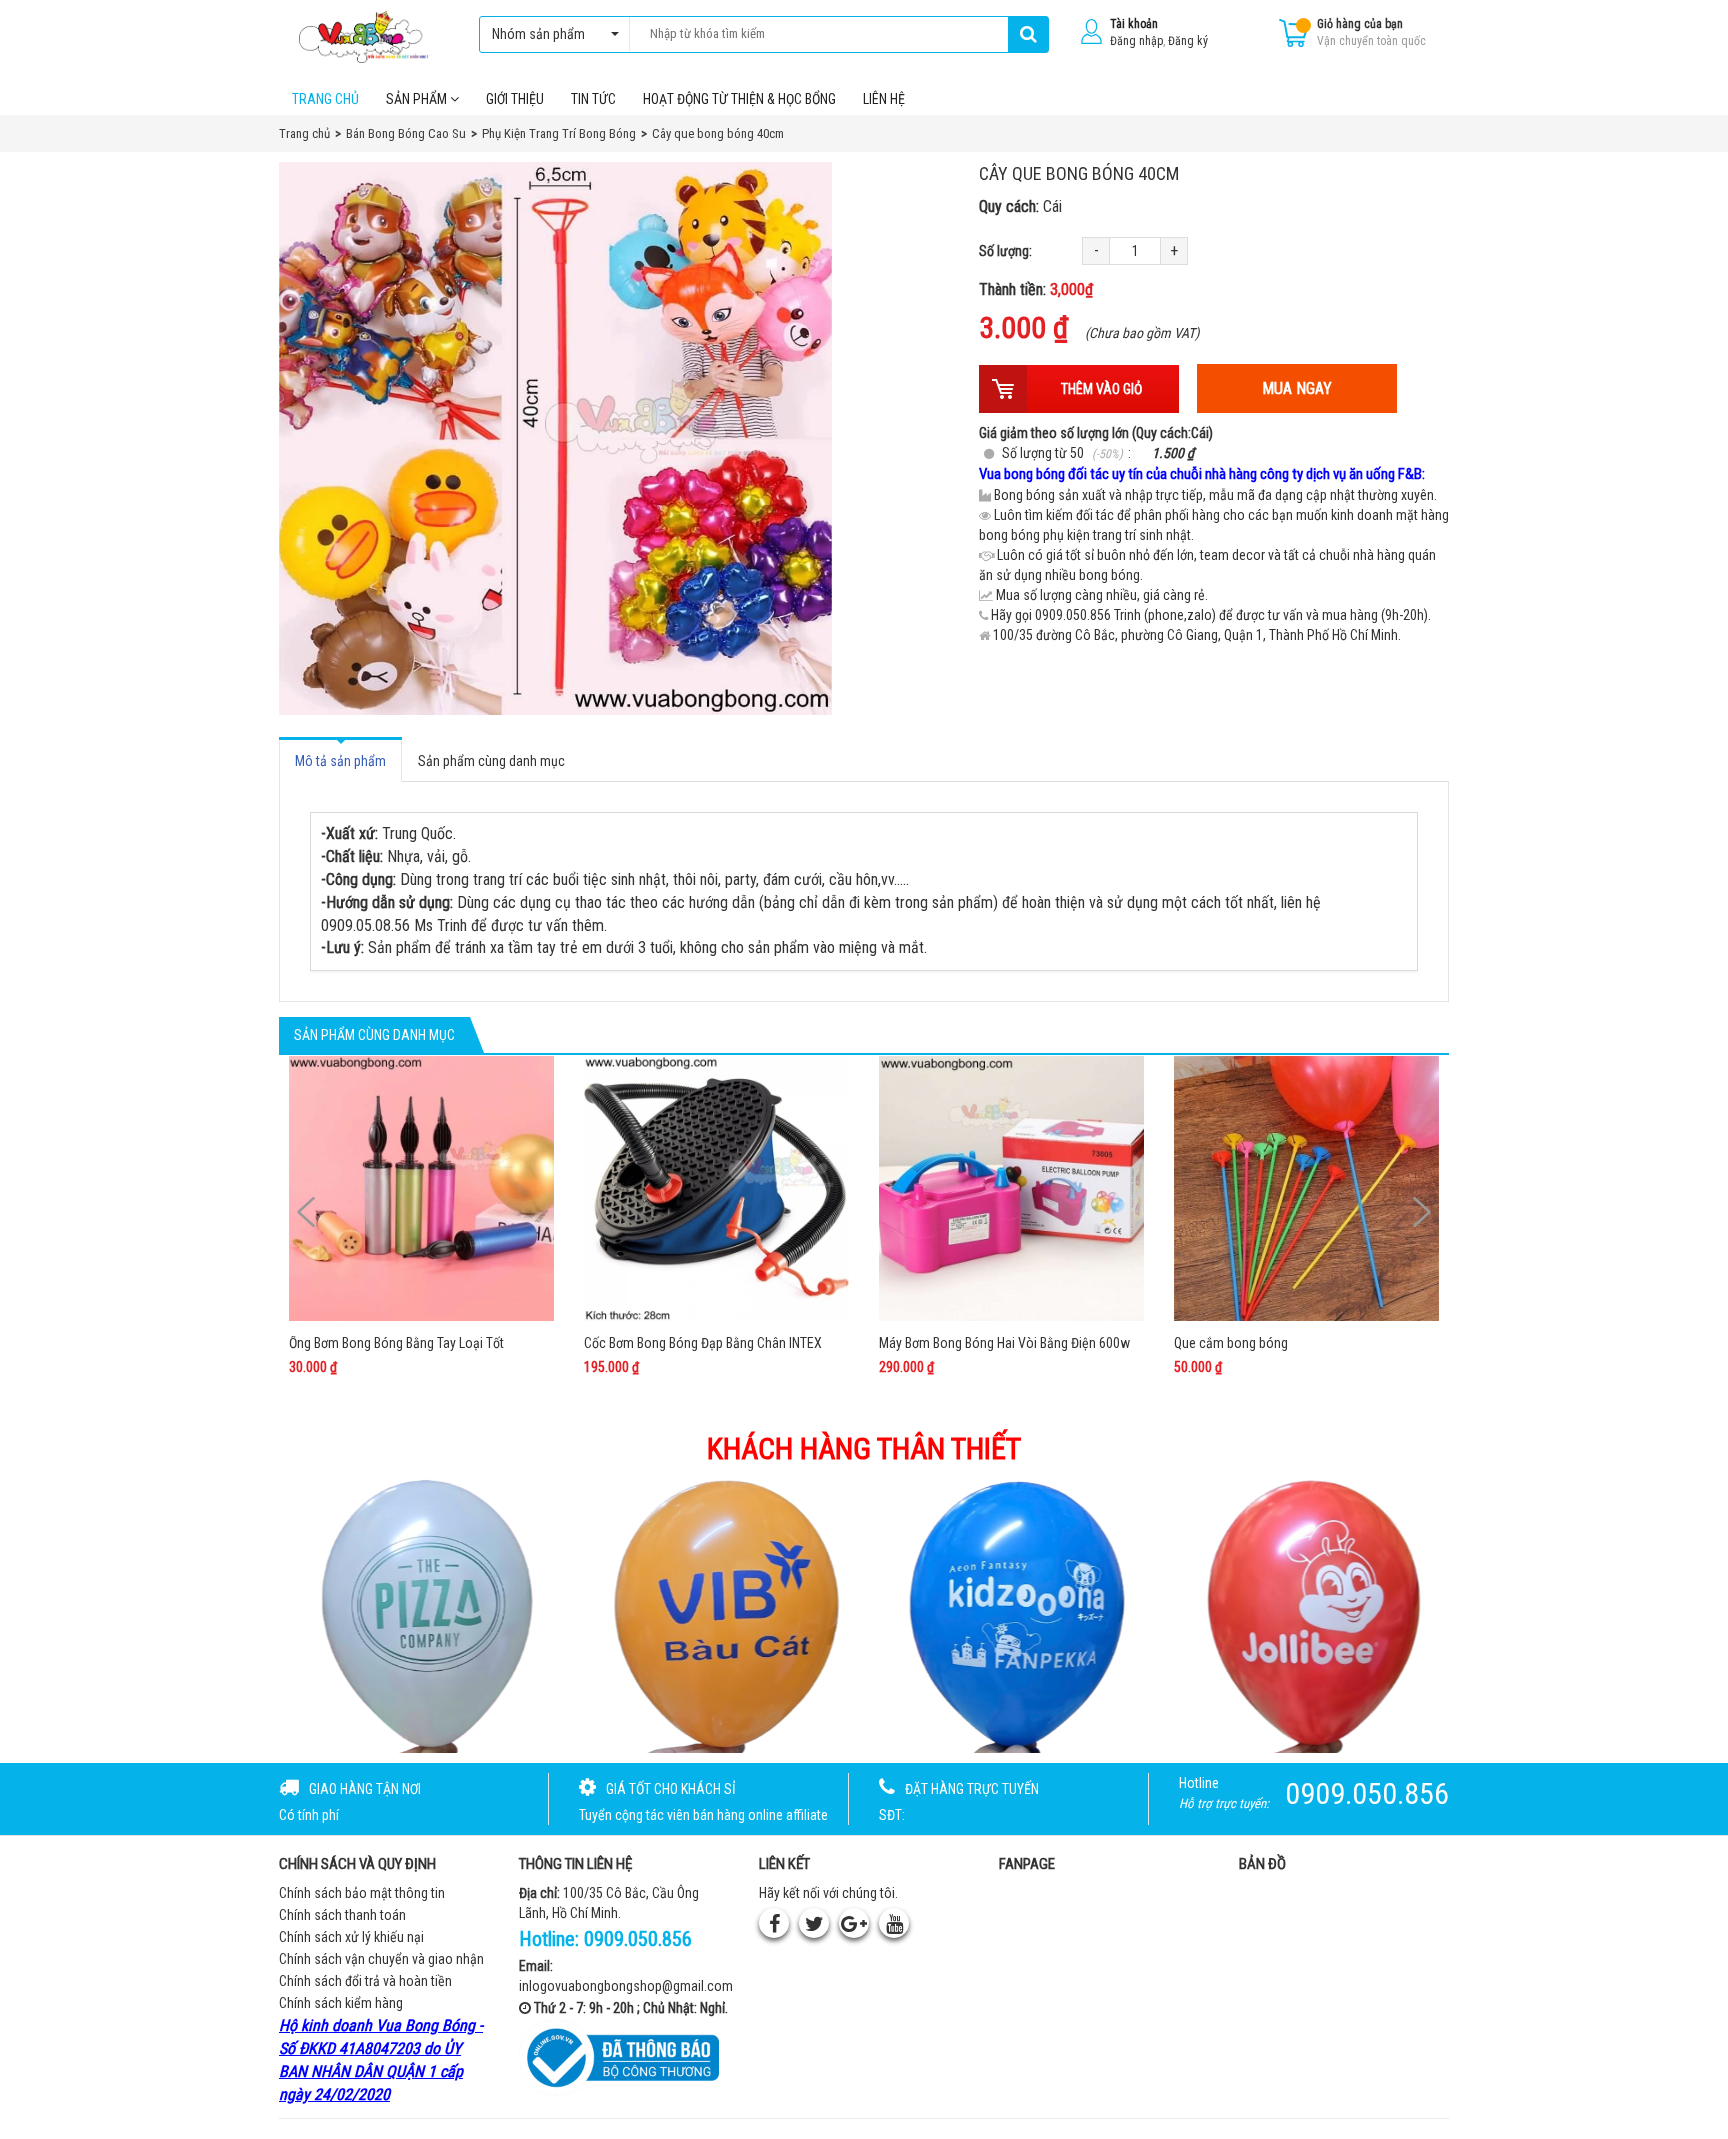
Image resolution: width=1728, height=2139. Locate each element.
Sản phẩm (418, 99)
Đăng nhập (1136, 41)
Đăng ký (1188, 41)
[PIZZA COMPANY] (418, 1614)
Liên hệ (884, 99)
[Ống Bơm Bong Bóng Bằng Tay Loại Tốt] (421, 1188)
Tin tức (593, 99)
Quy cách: (1020, 206)
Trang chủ (325, 99)
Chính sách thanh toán (342, 1915)
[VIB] (716, 1614)
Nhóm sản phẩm (538, 34)
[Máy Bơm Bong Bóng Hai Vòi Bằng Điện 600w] (1011, 1188)
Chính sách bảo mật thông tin (362, 1893)
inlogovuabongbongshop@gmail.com (626, 1986)
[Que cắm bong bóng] (1306, 1188)
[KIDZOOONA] (1013, 1614)
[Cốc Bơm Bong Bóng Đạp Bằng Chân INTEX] (716, 1188)
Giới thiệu (515, 99)
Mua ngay (1297, 388)
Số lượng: (1005, 251)
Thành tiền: (1036, 289)
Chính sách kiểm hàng (341, 2003)
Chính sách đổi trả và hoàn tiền (365, 1981)
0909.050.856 (638, 1939)
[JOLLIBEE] (1311, 1614)
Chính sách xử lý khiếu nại (351, 1937)
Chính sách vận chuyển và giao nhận (381, 1959)
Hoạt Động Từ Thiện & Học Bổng (739, 99)
